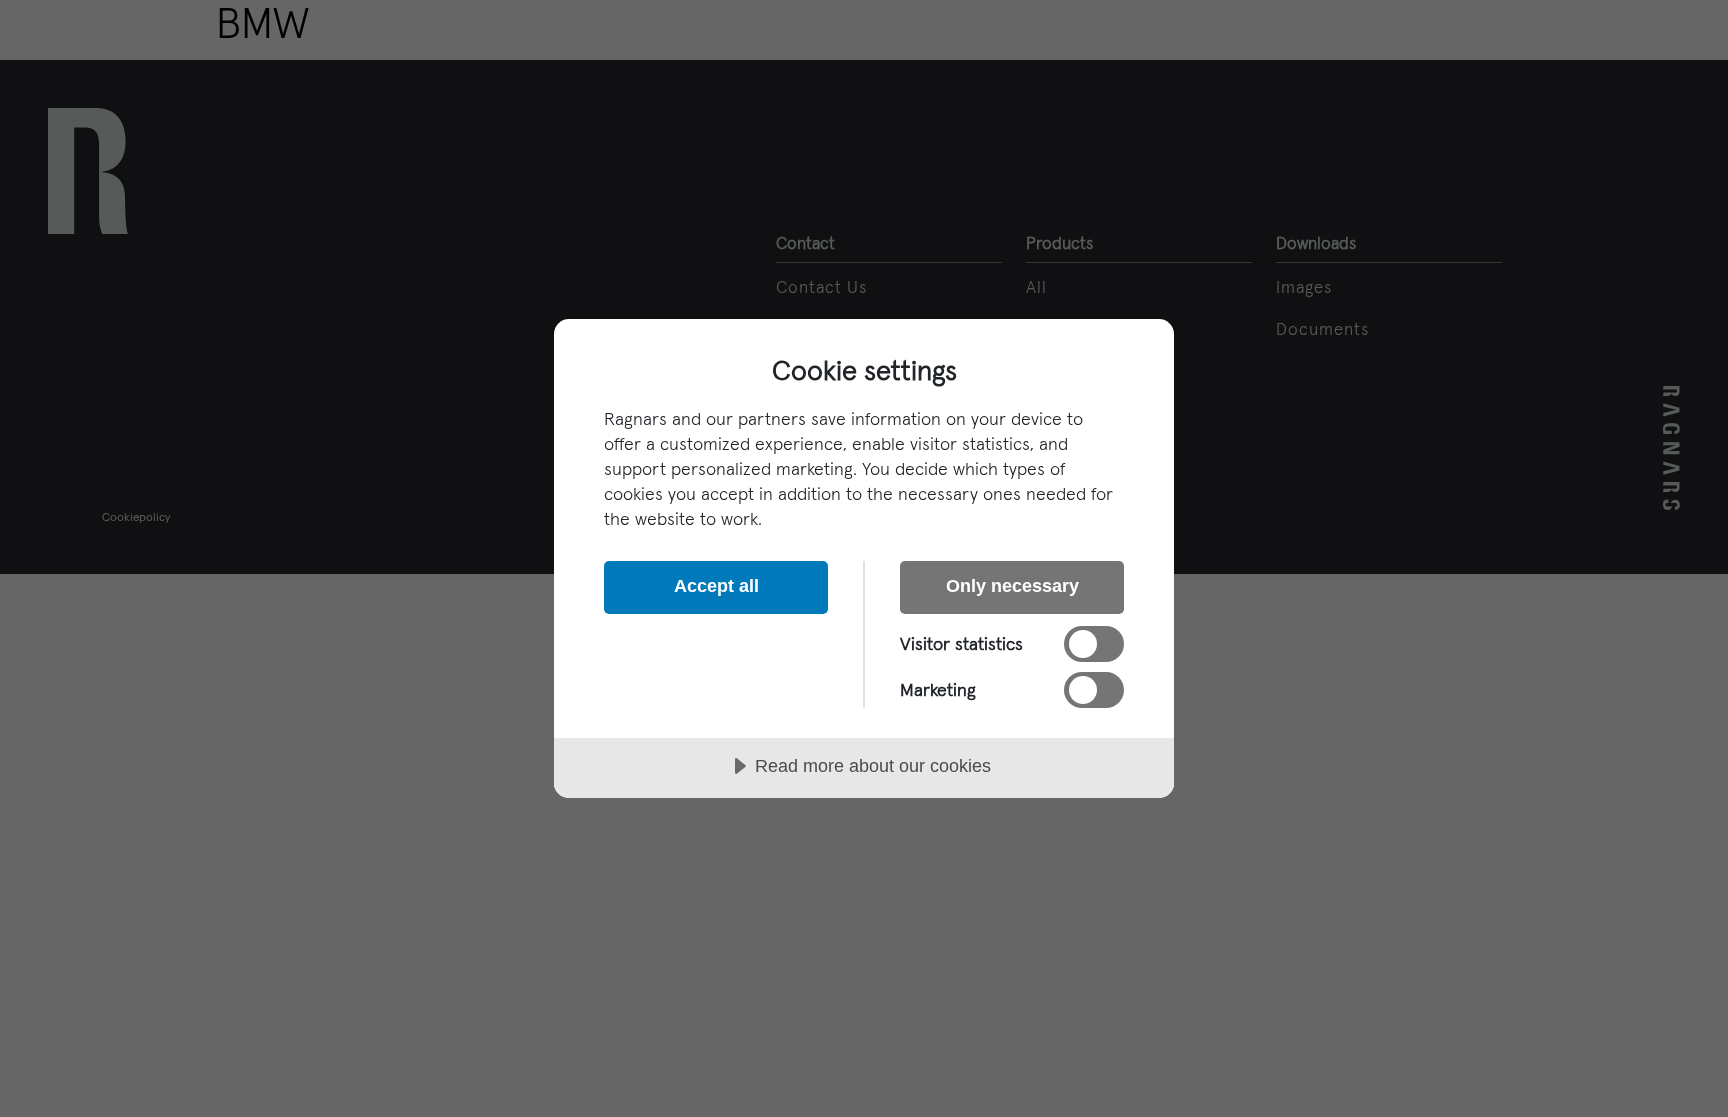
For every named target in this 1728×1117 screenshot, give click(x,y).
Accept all (716, 586)
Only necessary (1012, 586)
